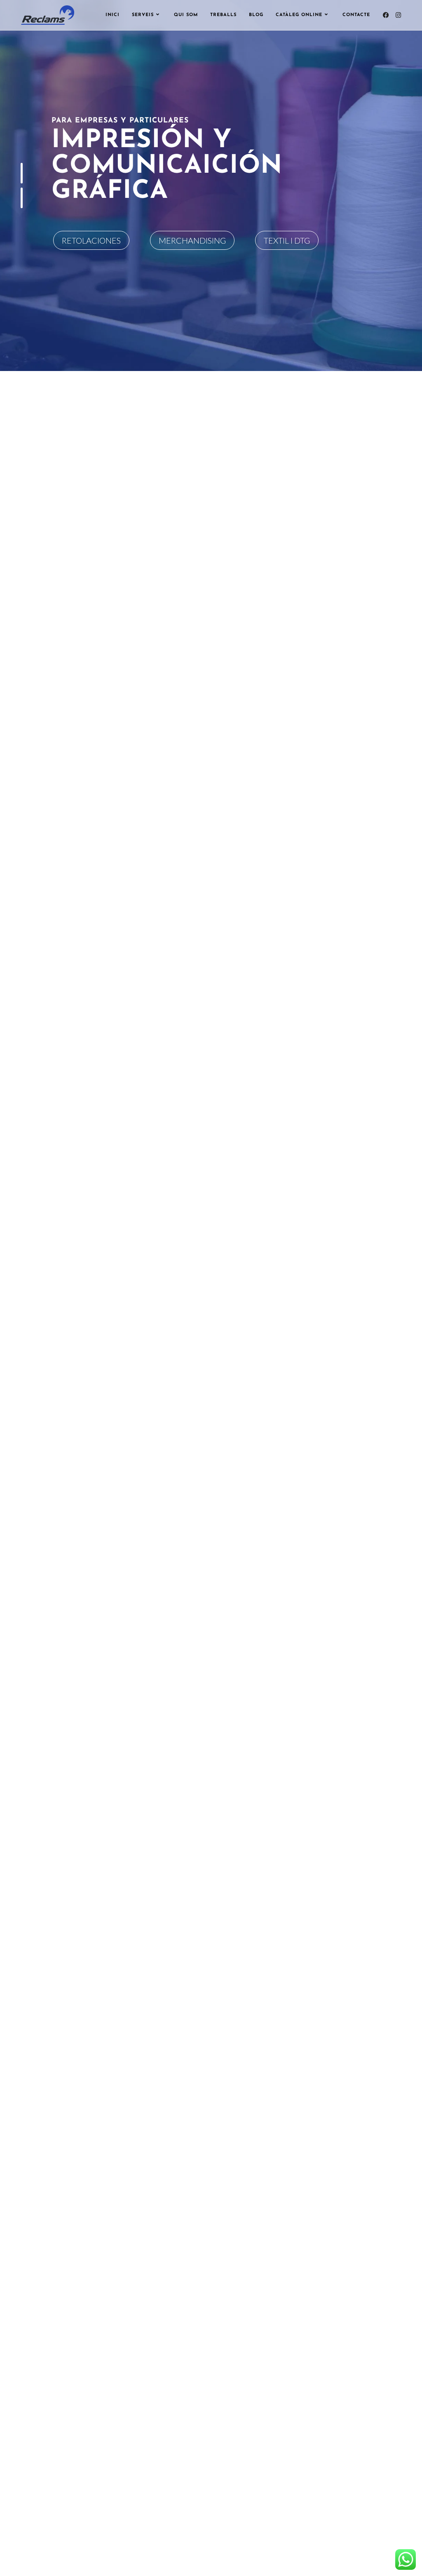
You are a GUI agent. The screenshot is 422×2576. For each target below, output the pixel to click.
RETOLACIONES (91, 240)
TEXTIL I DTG (287, 240)
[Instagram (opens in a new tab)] (398, 15)
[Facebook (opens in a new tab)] (386, 15)
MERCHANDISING (192, 240)
